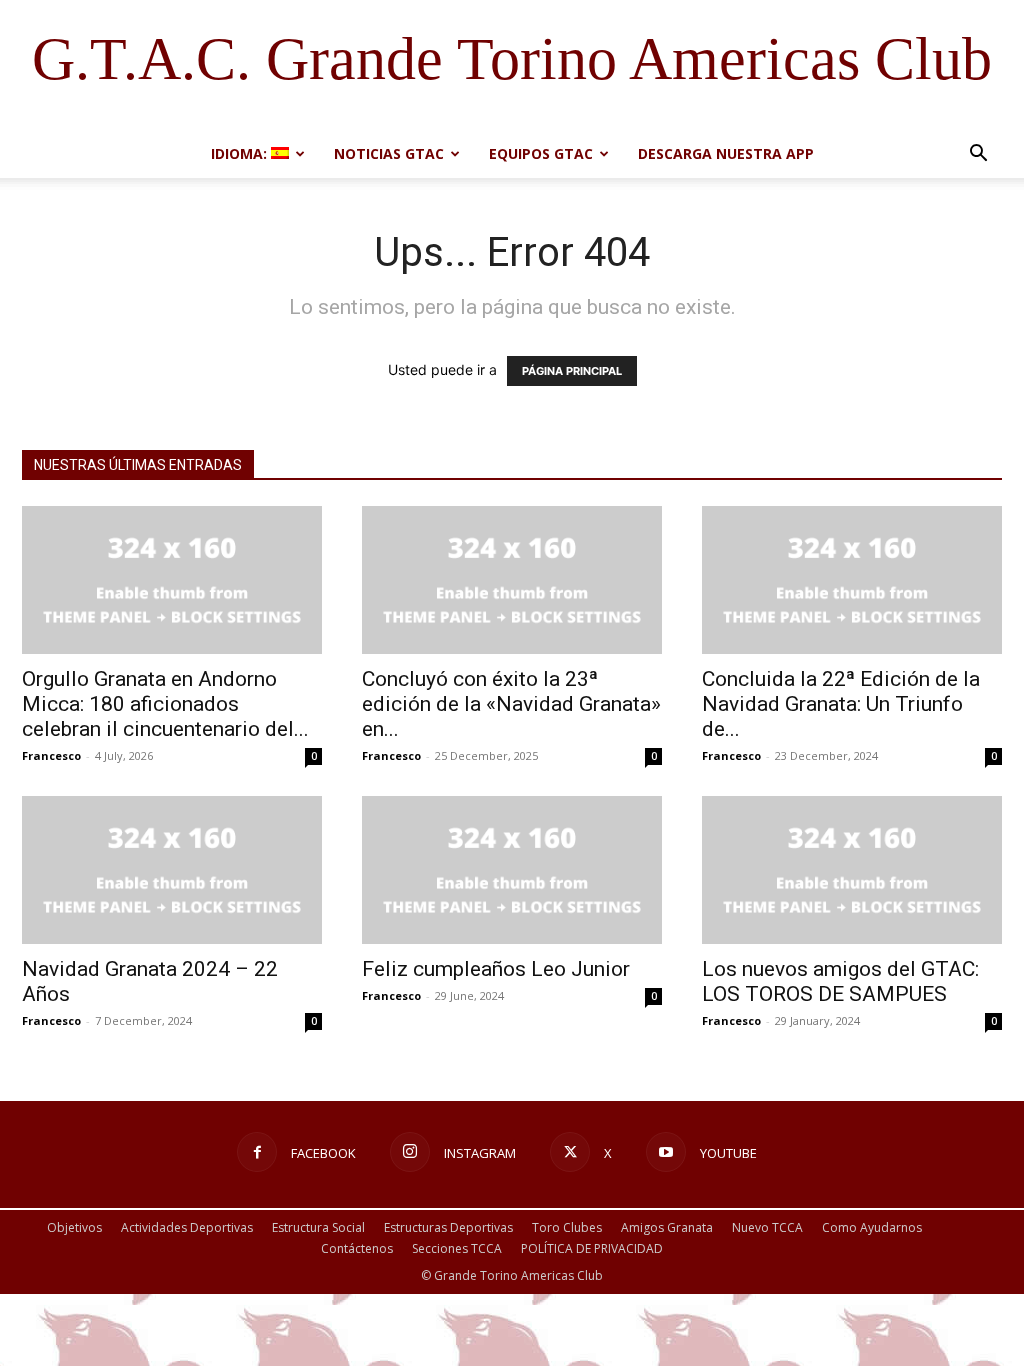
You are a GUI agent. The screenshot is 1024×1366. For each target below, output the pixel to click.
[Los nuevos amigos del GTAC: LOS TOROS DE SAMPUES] (852, 870)
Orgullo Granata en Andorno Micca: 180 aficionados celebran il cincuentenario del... (165, 704)
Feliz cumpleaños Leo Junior (496, 969)
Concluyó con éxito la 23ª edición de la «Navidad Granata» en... (511, 704)
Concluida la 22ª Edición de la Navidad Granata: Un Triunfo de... (841, 704)
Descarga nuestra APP (726, 153)
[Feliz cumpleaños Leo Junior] (512, 870)
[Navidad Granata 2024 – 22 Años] (172, 870)
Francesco (51, 755)
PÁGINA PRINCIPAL (572, 371)
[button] (978, 155)
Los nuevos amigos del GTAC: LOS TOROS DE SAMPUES (840, 981)
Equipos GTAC (541, 153)
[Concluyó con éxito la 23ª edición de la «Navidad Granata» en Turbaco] (512, 580)
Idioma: (241, 153)
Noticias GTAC (389, 153)
